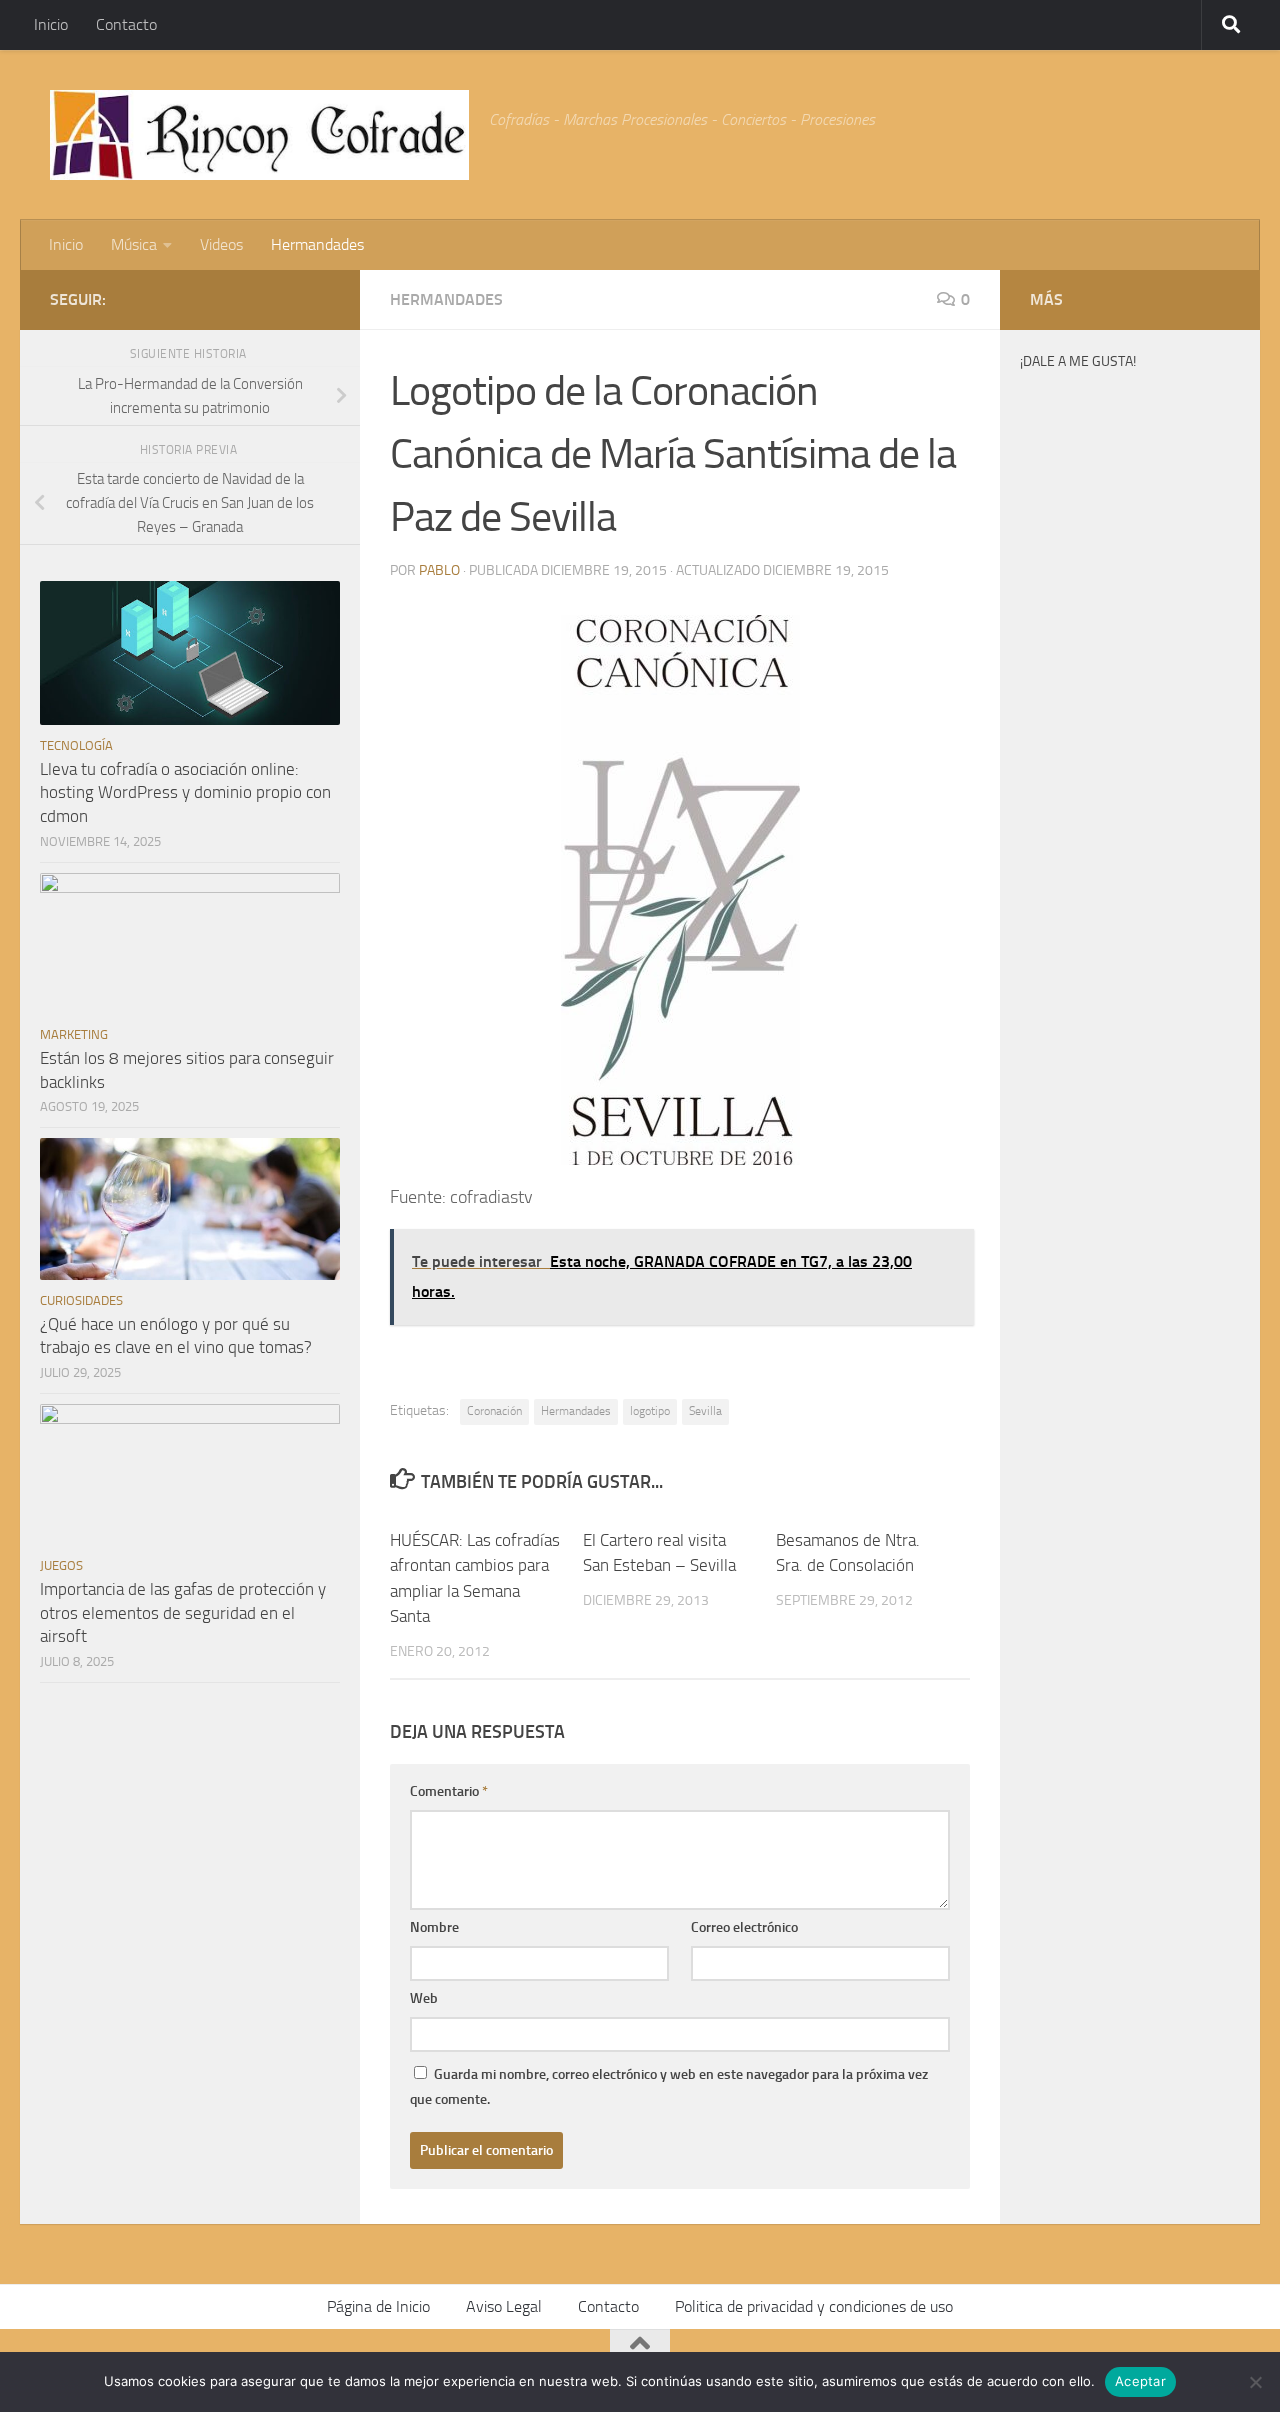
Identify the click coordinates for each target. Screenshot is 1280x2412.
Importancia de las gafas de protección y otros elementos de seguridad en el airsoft (183, 1612)
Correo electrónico (744, 1927)
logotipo (650, 1411)
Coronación (494, 1411)
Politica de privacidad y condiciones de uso (814, 2306)
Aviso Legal (504, 2306)
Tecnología (76, 745)
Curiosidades (81, 1300)
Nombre (434, 1927)
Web (424, 1998)
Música (134, 244)
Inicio (51, 24)
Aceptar (1140, 2381)
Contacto (126, 24)
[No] (1255, 2382)
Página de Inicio (378, 2306)
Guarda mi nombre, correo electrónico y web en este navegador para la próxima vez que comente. (669, 2087)
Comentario (449, 1791)
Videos (221, 244)
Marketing (74, 1034)
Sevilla (705, 1411)
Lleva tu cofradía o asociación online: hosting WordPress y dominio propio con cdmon (185, 792)
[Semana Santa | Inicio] (259, 135)
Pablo (439, 570)
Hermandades (317, 244)
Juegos (61, 1565)
